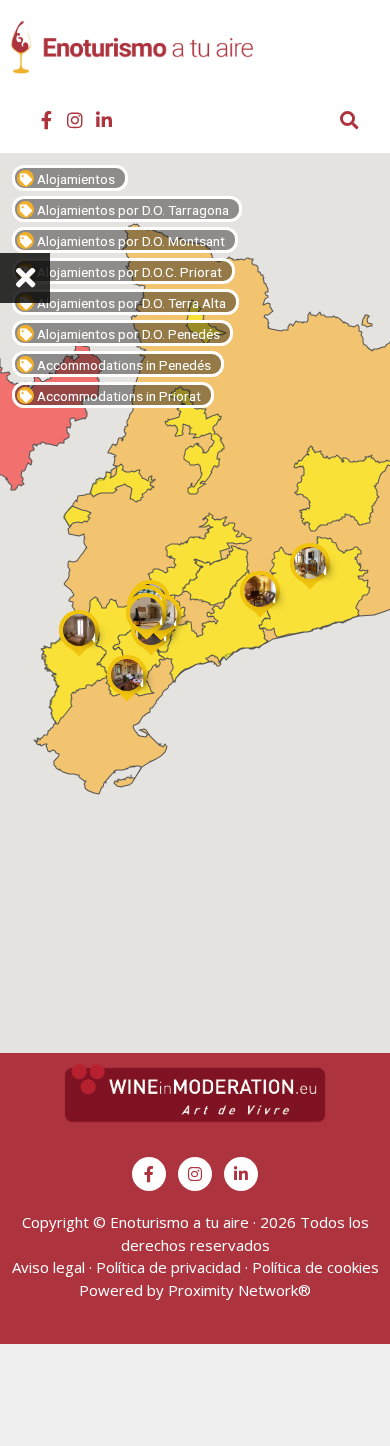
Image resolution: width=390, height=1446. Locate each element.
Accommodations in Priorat (117, 396)
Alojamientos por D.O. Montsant (129, 241)
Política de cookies (315, 1267)
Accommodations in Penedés (122, 365)
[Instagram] (75, 120)
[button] (362, 56)
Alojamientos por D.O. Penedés (127, 334)
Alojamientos (74, 179)
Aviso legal (48, 1267)
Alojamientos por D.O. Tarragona (131, 210)
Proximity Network (233, 1290)
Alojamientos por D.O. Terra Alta (130, 303)
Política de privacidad (168, 1267)
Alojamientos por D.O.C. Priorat (128, 272)
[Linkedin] (104, 120)
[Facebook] (46, 120)
